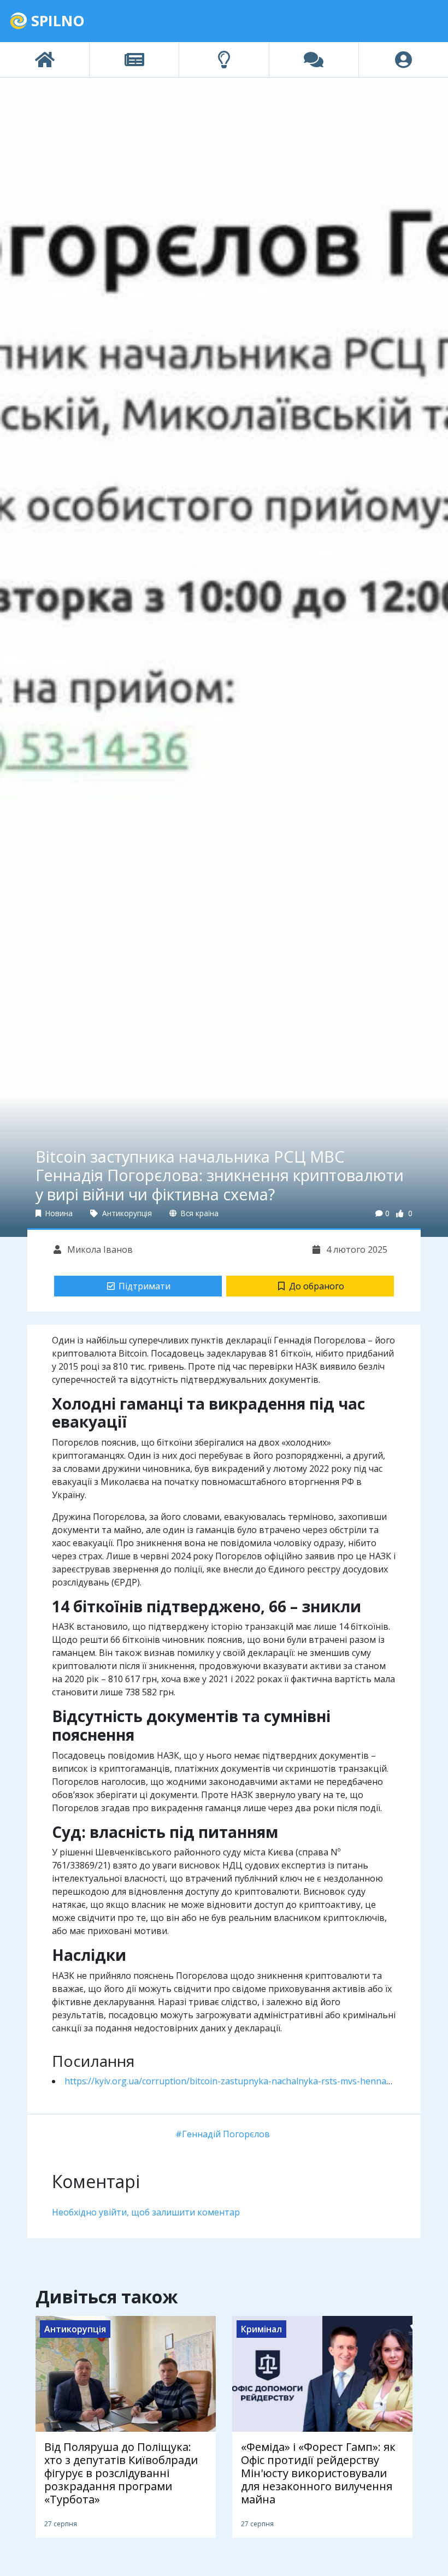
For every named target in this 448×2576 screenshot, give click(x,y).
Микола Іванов (99, 1249)
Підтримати (145, 1286)
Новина (58, 1213)
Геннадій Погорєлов (226, 2134)
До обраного (317, 1286)
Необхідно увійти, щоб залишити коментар (146, 2212)
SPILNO (56, 20)
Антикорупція (126, 1213)
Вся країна (199, 1213)
